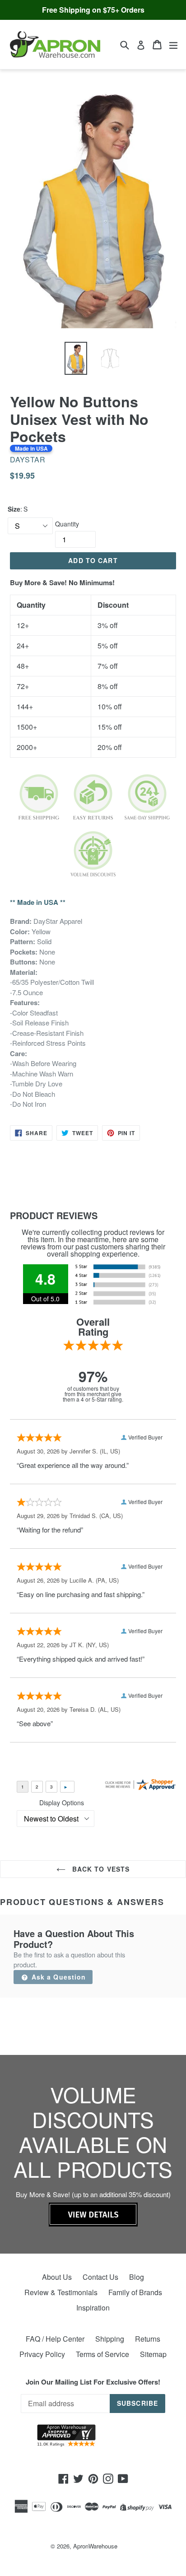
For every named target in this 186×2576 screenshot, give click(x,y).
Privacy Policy (42, 2354)
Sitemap (153, 2354)
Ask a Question (58, 1977)
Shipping (110, 2339)
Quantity (67, 524)
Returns (148, 2339)
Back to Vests (100, 1869)
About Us (57, 2277)
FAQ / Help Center (55, 2339)
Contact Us (100, 2277)
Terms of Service (102, 2354)
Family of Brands (135, 2292)
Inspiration (93, 2308)
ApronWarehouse (95, 2546)
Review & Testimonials (61, 2292)
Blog (137, 2277)
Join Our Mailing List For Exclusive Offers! (93, 2382)
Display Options (62, 1803)
